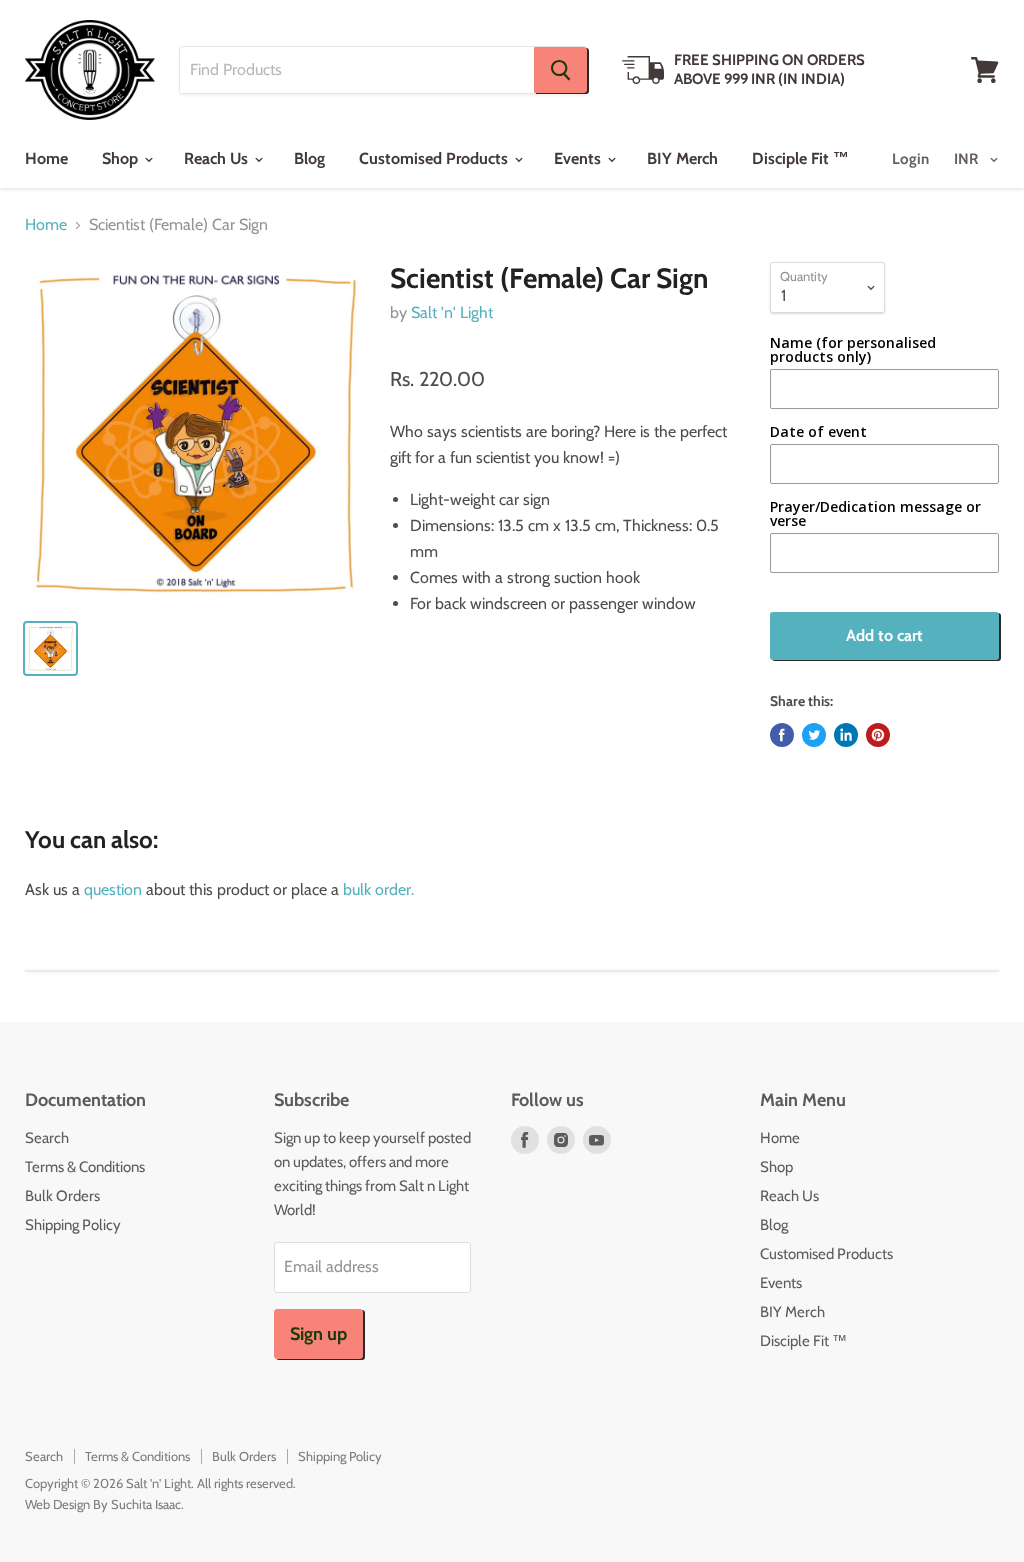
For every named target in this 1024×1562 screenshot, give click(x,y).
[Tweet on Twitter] (814, 735)
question (113, 889)
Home (46, 158)
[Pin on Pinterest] (878, 735)
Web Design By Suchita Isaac (103, 1504)
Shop (122, 158)
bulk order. (378, 889)
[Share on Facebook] (782, 735)
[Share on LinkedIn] (846, 735)
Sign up (318, 1334)
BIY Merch (682, 158)
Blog (309, 158)
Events (579, 158)
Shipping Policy (73, 1225)
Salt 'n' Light (452, 312)
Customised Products (435, 158)
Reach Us (218, 158)
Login (910, 159)
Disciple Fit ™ (800, 158)
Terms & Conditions (85, 1167)
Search (47, 1138)
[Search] (560, 70)
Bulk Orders (62, 1196)
